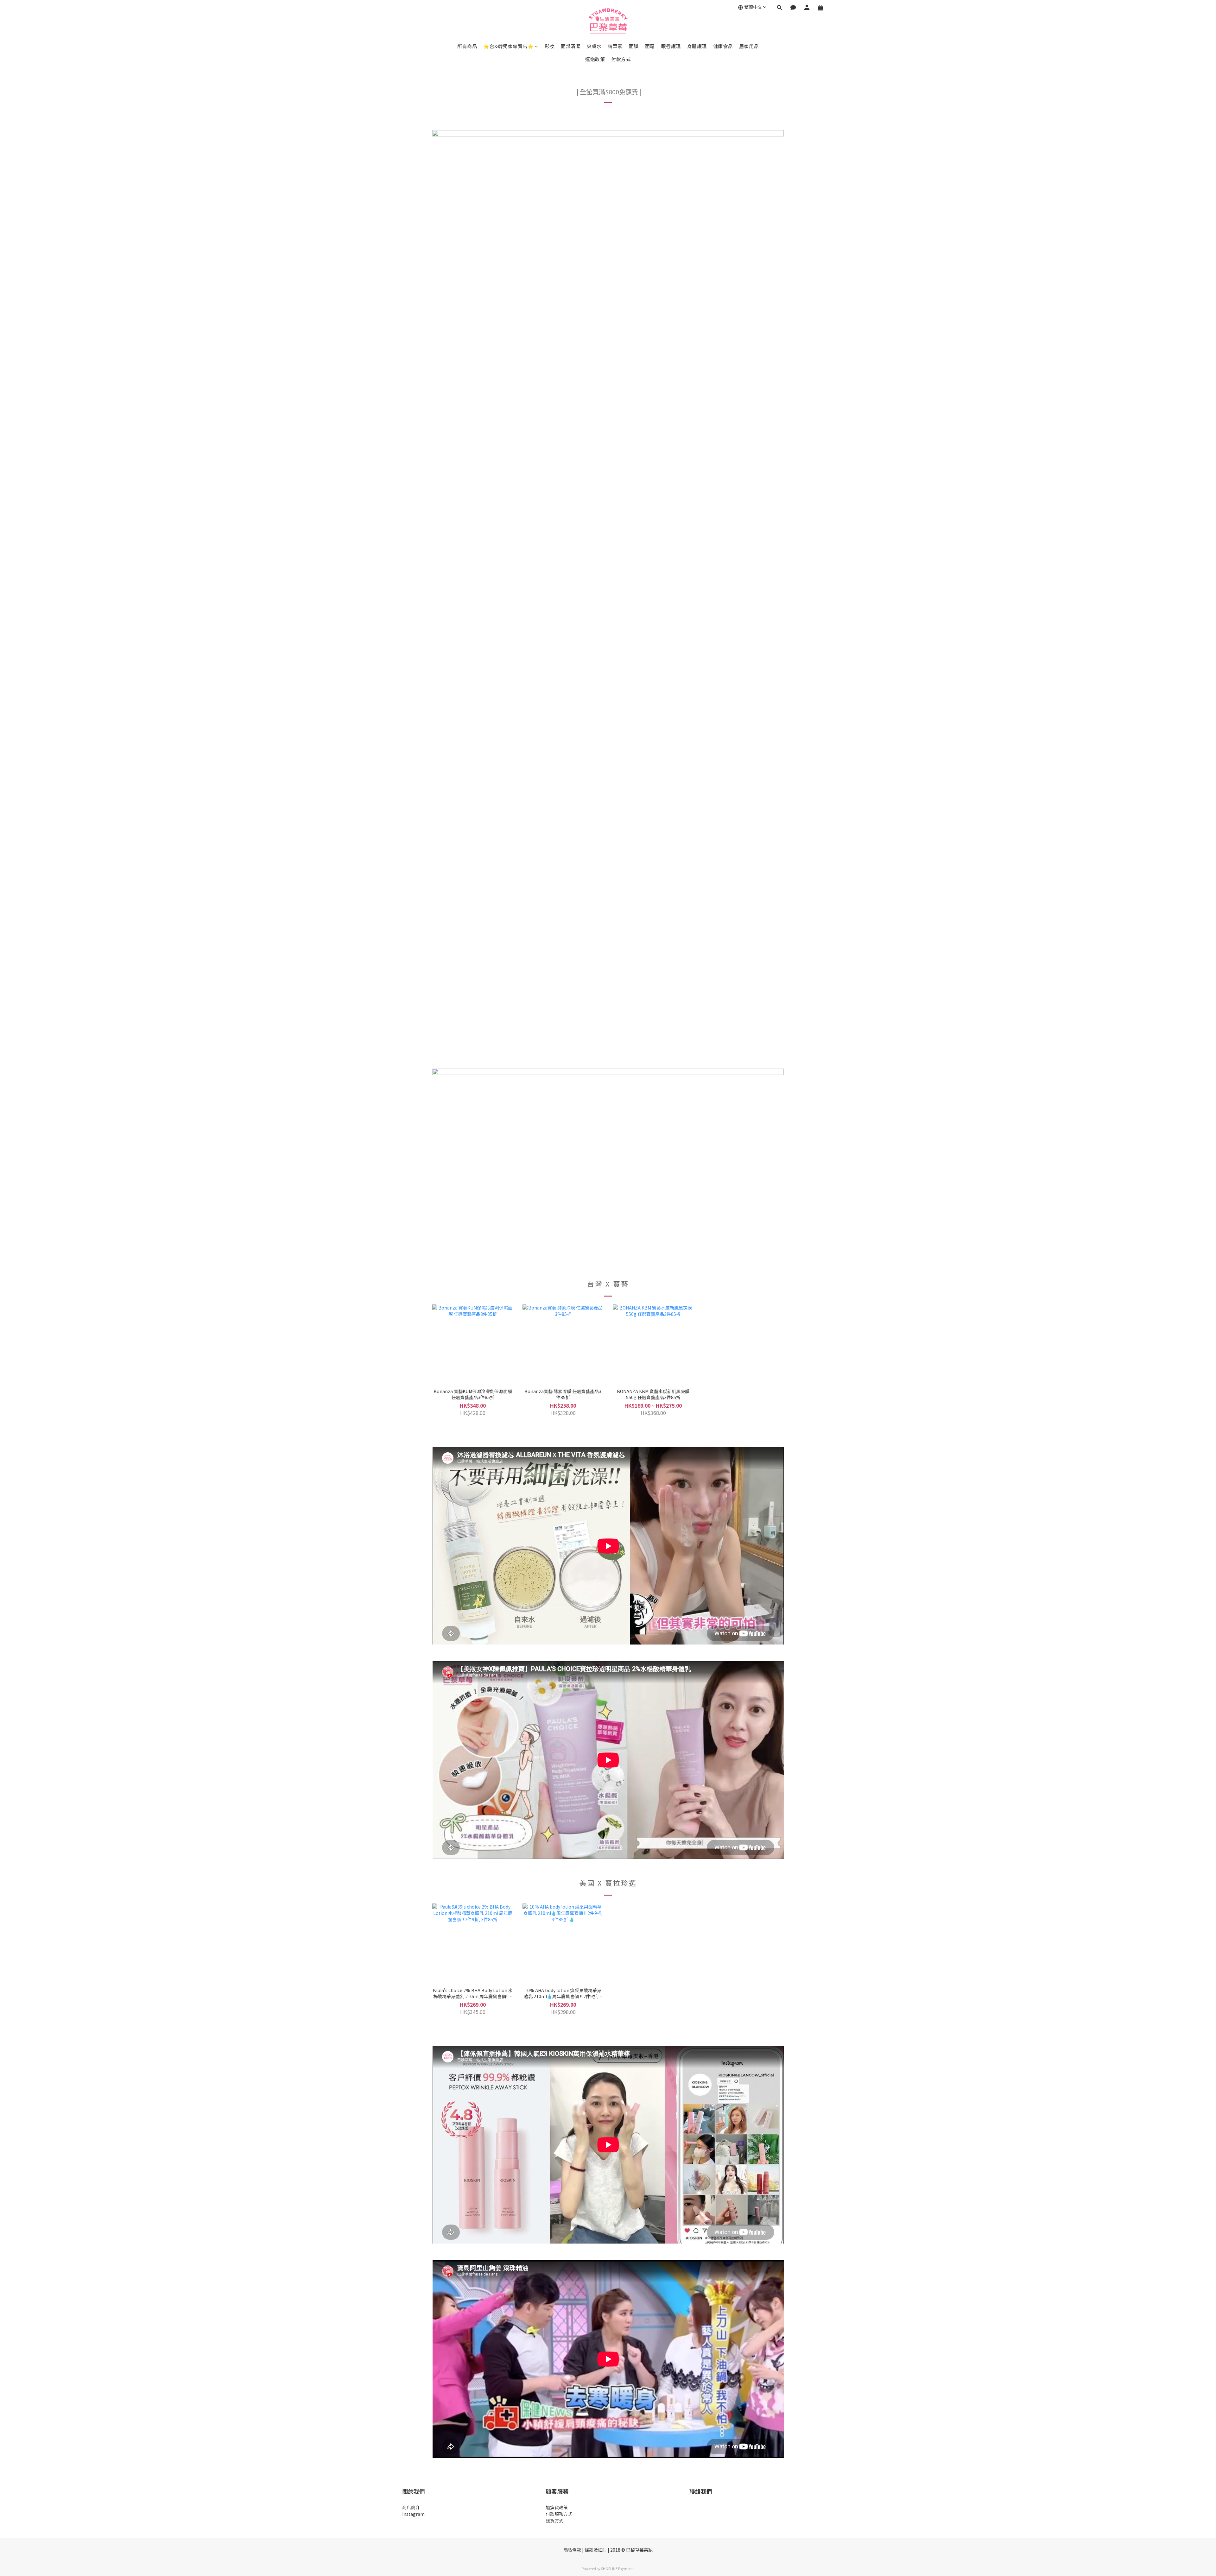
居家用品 (749, 46)
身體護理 (697, 46)
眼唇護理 (671, 46)
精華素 (615, 46)
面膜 (634, 46)
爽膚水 (594, 46)
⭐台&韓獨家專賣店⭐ (508, 46)
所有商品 (467, 46)
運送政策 (595, 59)
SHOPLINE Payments (618, 2568)
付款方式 (621, 59)
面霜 (650, 46)
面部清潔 (571, 46)
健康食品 (723, 46)
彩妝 (550, 46)
